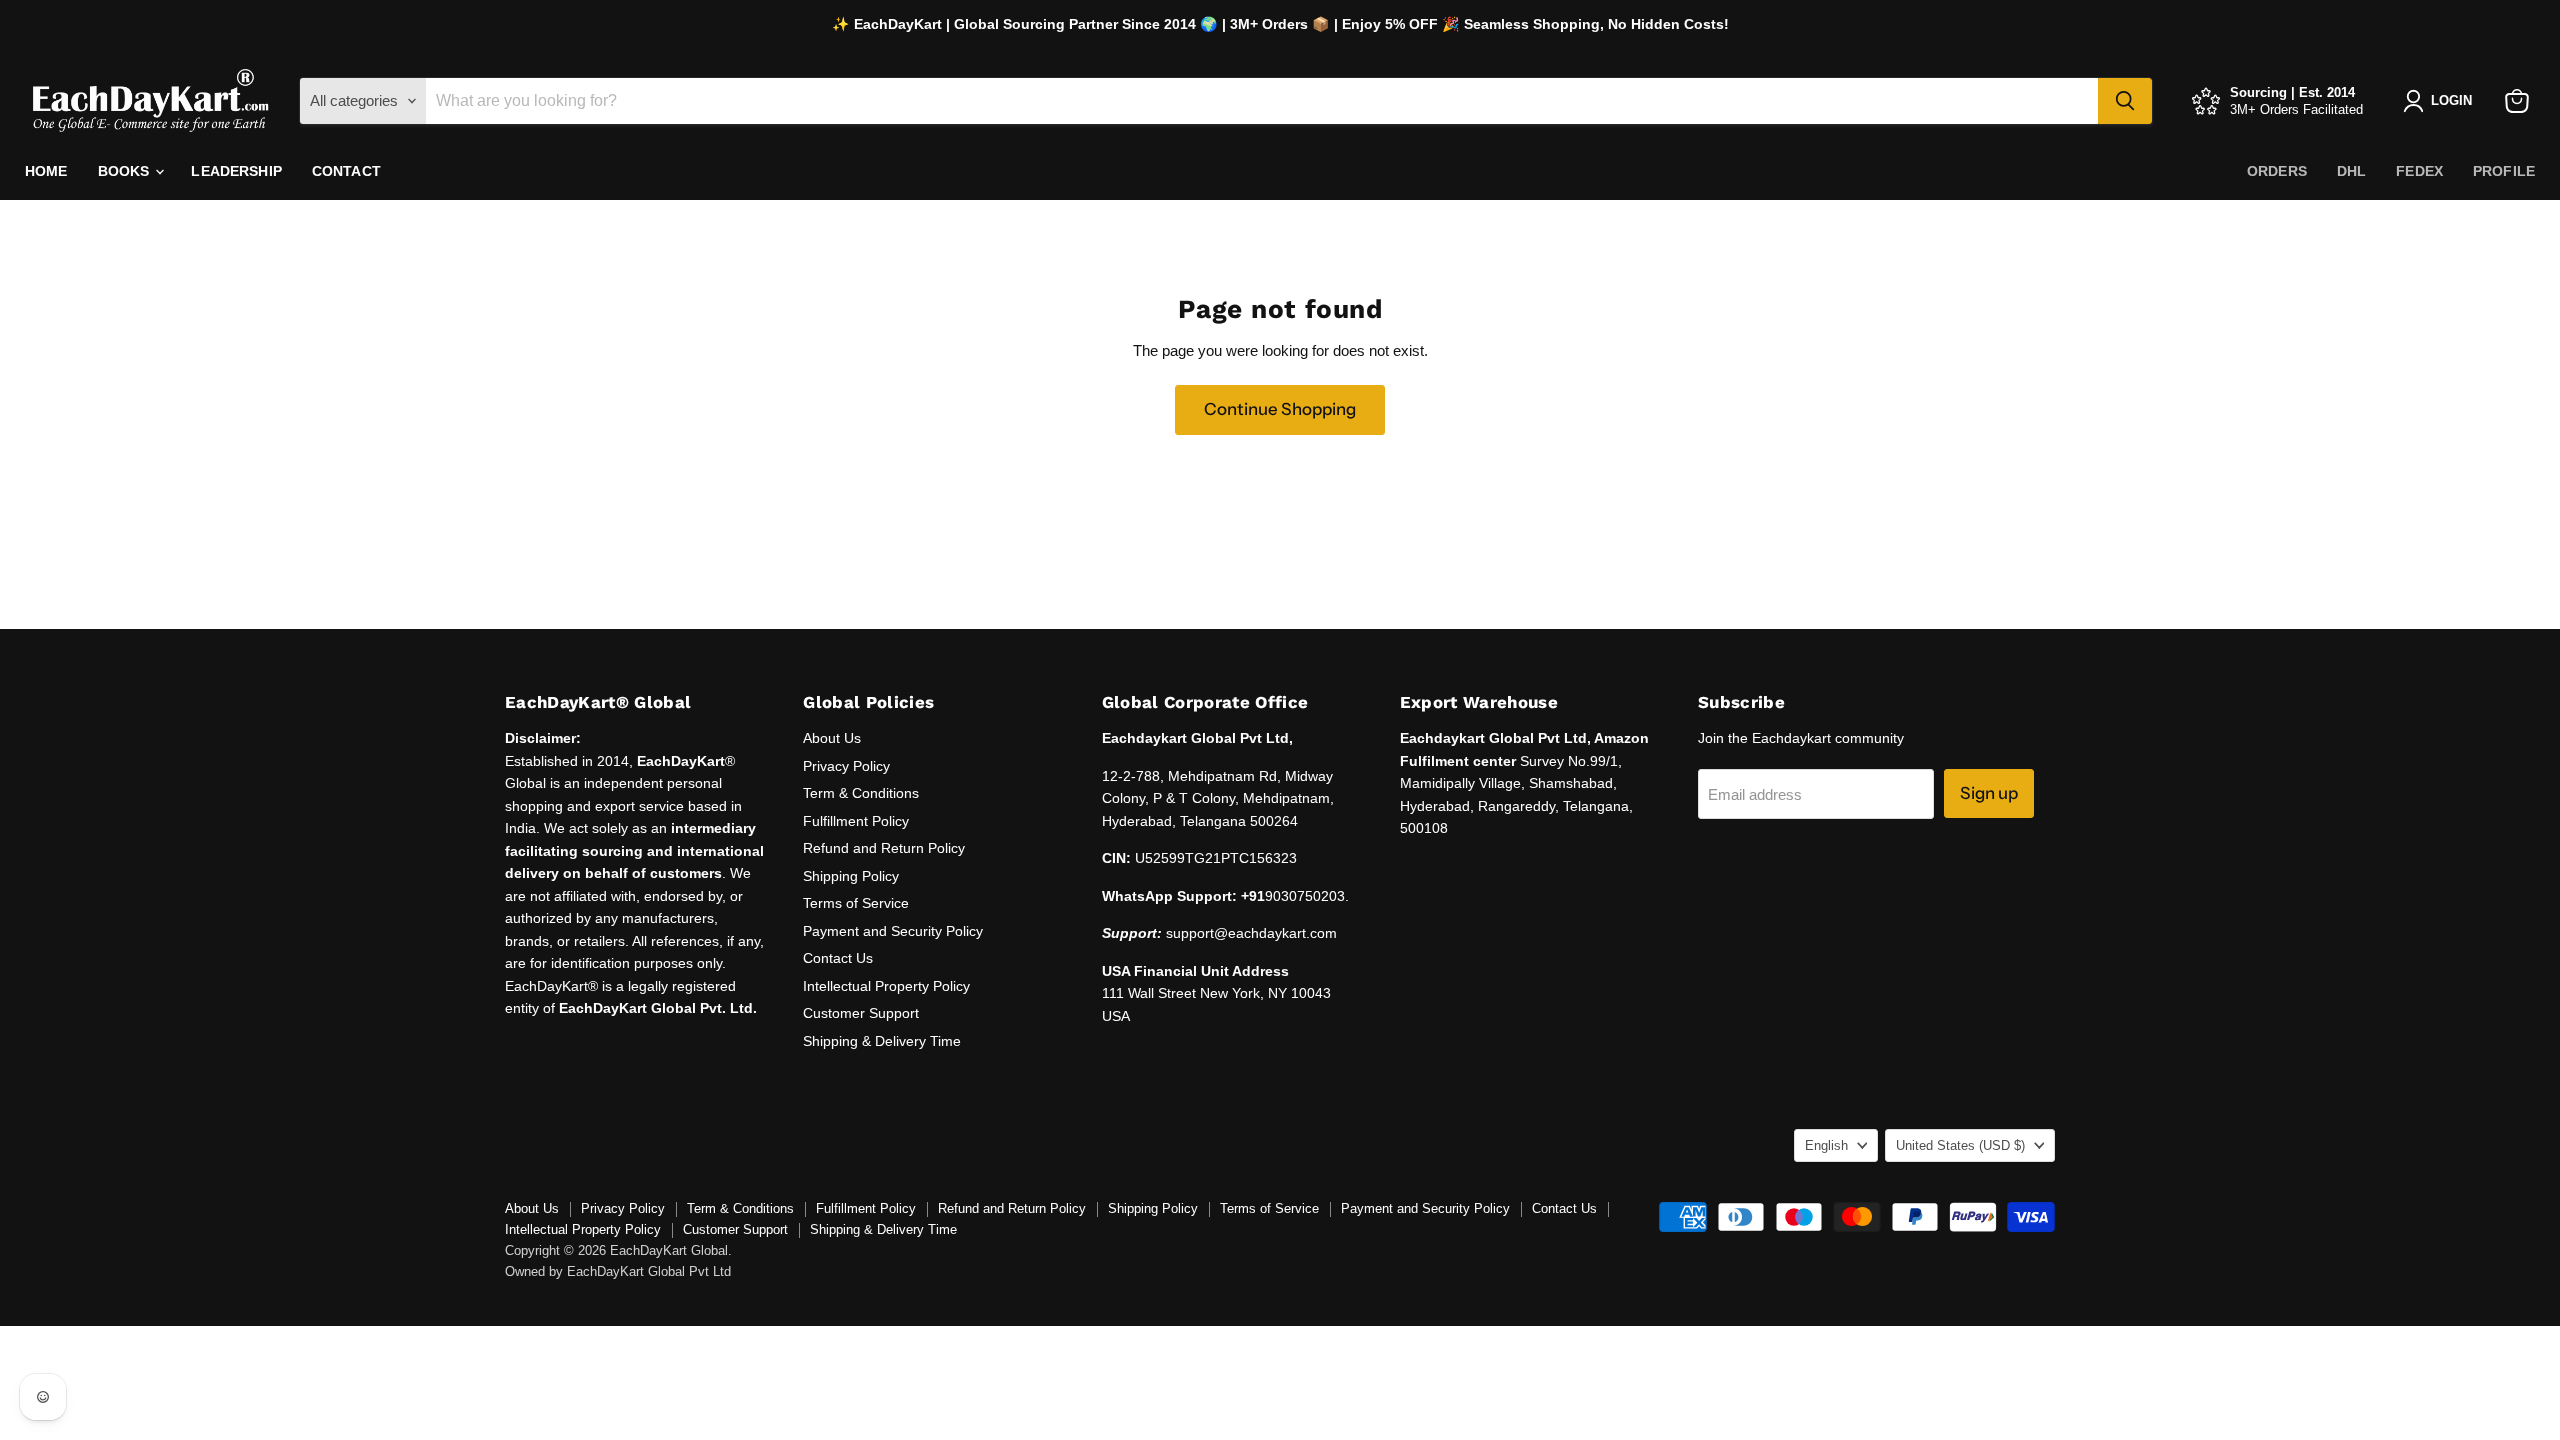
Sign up (1989, 793)
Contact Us (838, 958)
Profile (2504, 171)
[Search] (2125, 101)
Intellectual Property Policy (886, 986)
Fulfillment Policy (856, 821)
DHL (2351, 171)
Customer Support (861, 1013)
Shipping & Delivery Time (882, 1041)
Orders (2277, 171)
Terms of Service (856, 903)
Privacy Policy (846, 766)
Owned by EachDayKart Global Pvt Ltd (618, 1271)
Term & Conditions (861, 793)
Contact (346, 171)
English (1826, 1145)
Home (46, 171)
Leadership (236, 171)
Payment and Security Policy (893, 931)
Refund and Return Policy (884, 848)
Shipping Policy (851, 876)
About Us (832, 738)
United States (1960, 1145)
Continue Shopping (1280, 409)
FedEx (2419, 171)
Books (126, 171)
